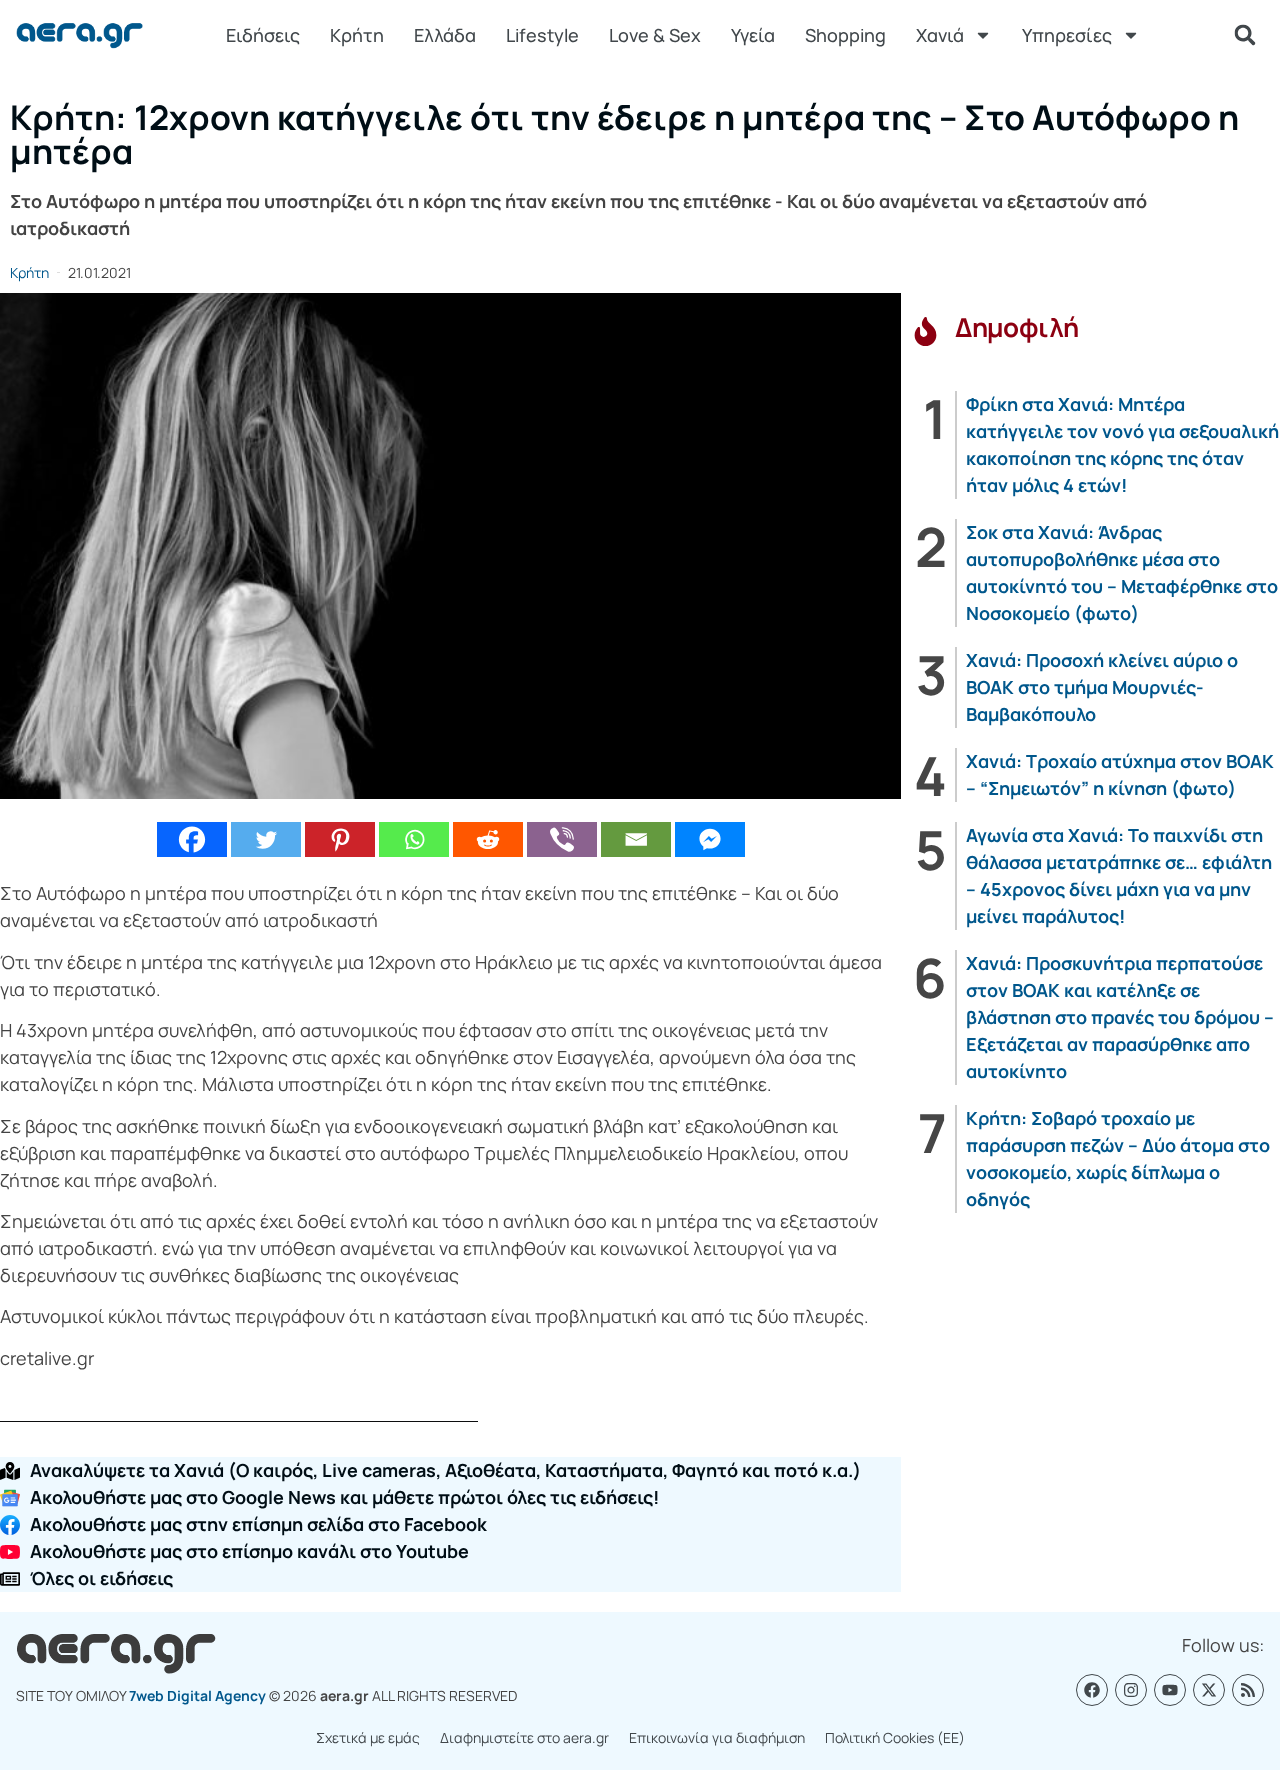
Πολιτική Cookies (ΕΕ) (895, 1737)
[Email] (636, 839)
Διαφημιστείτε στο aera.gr (524, 1737)
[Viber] (562, 839)
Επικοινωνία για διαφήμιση (717, 1737)
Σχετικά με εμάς (368, 1737)
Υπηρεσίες (1067, 35)
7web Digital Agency (197, 1695)
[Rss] (1248, 1690)
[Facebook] (192, 839)
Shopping (845, 35)
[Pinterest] (340, 839)
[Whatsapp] (414, 839)
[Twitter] (266, 839)
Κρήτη (357, 35)
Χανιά (940, 35)
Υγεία (753, 35)
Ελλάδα (445, 35)
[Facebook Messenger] (710, 839)
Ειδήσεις (263, 35)
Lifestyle (542, 35)
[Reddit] (488, 839)
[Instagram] (1131, 1690)
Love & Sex (655, 35)
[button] (1245, 35)
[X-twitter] (1209, 1690)
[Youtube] (1170, 1690)
